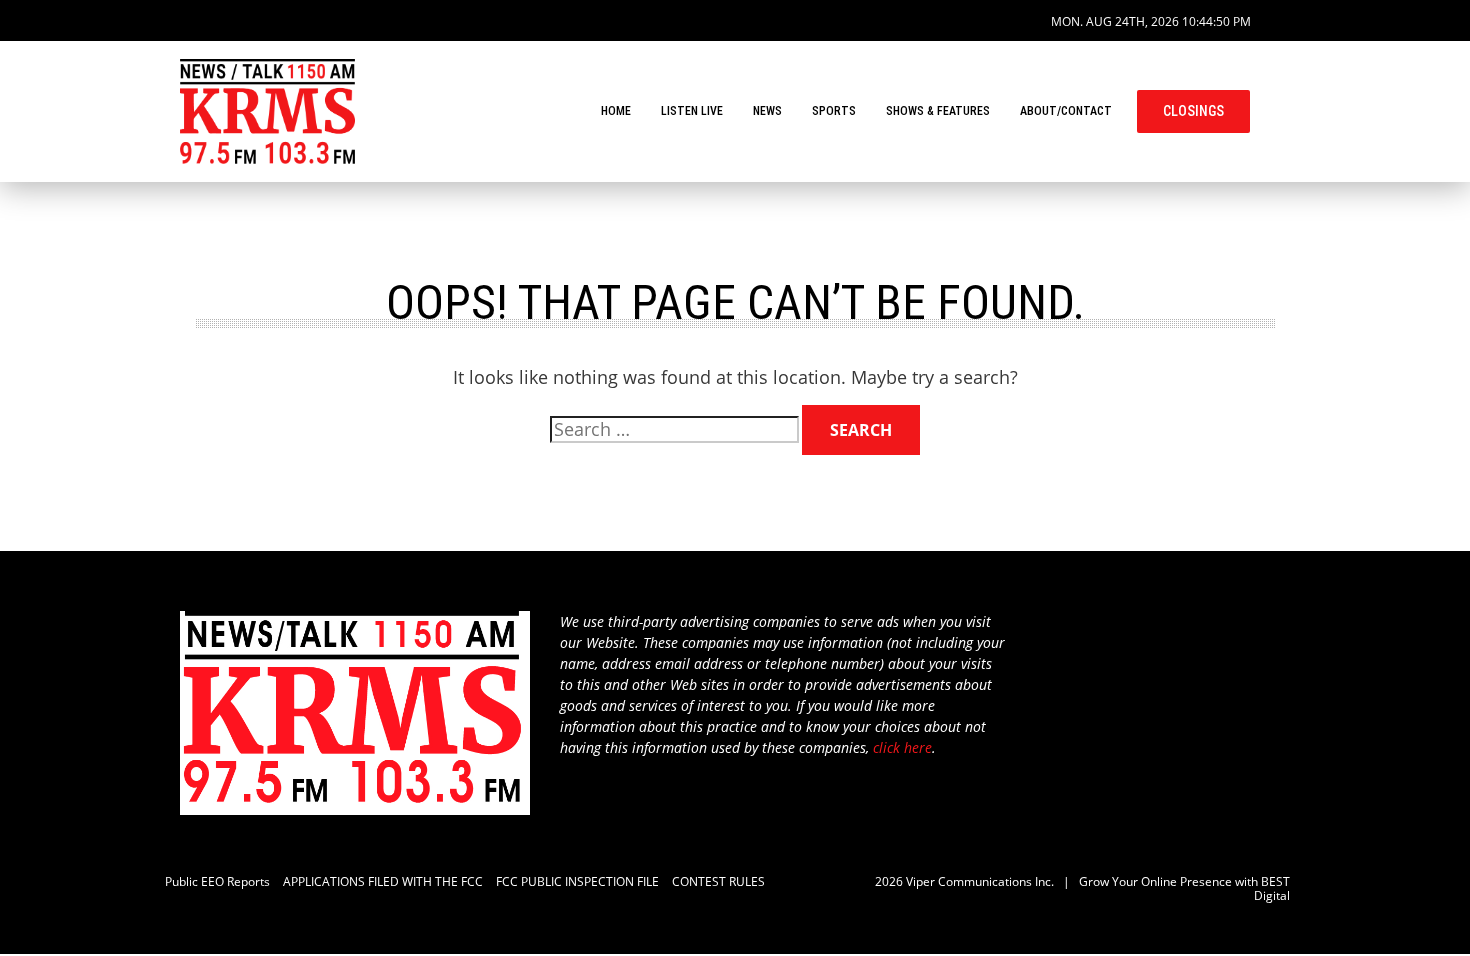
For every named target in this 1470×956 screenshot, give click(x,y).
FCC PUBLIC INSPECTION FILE (577, 881)
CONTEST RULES (718, 881)
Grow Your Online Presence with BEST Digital (1184, 888)
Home (616, 111)
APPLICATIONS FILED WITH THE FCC (383, 881)
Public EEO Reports (217, 881)
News (767, 111)
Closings (1193, 111)
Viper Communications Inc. (980, 881)
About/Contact (1066, 111)
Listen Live (692, 111)
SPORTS (834, 111)
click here (902, 747)
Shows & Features (938, 111)
